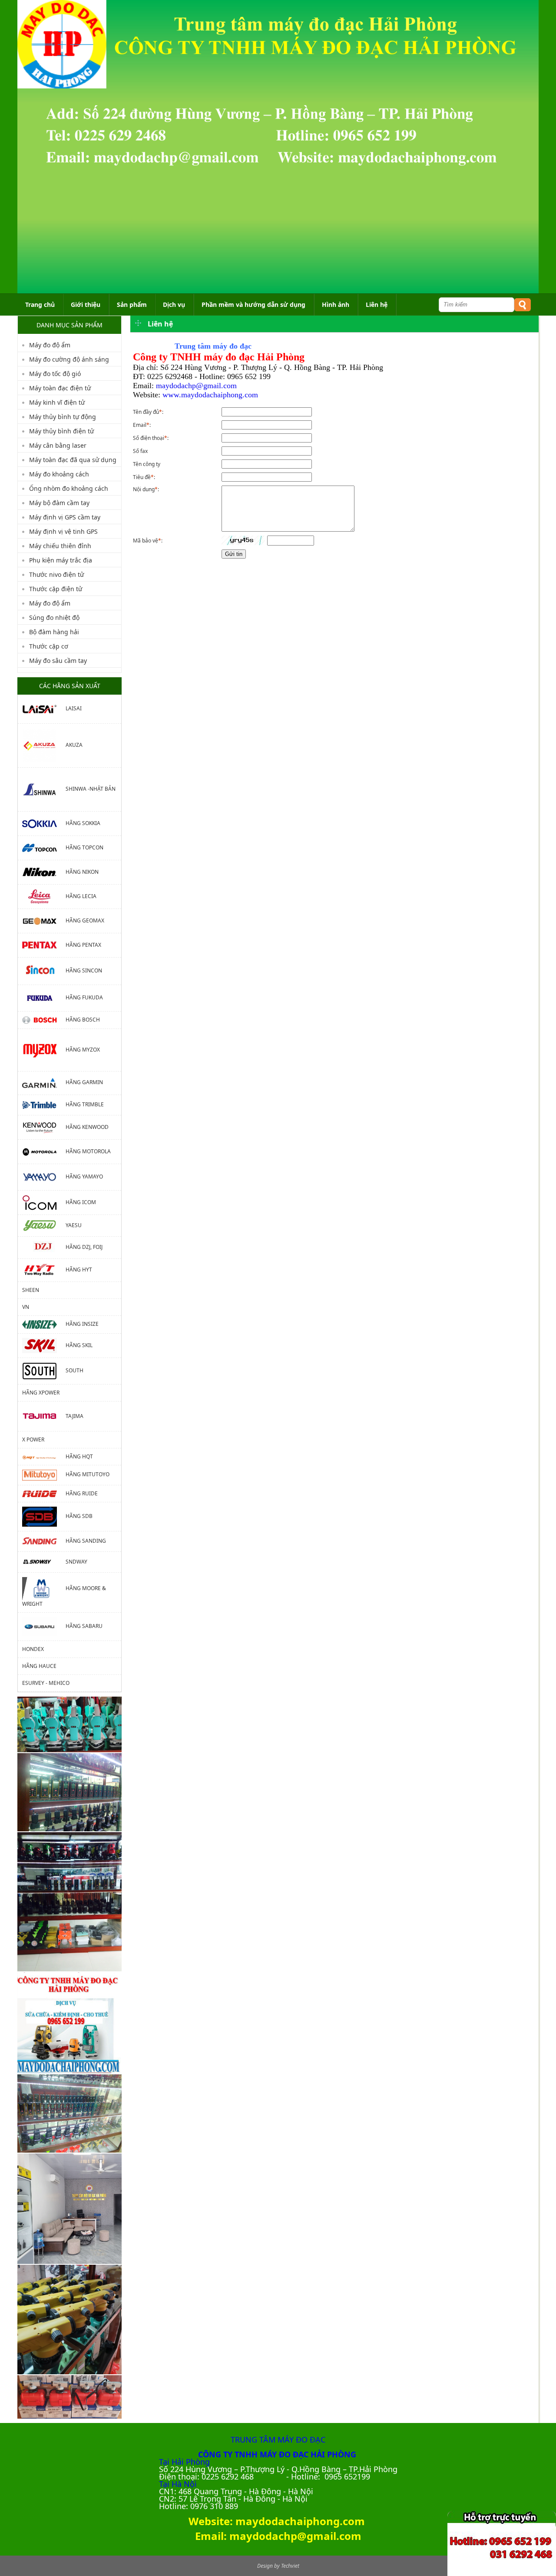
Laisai (74, 708)
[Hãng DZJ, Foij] (44, 1247)
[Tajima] (44, 1416)
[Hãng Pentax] (44, 945)
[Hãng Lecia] (44, 896)
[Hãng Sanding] (44, 1541)
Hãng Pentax (83, 945)
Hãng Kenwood (87, 1127)
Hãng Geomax (85, 920)
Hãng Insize (82, 1324)
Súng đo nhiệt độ (54, 617)
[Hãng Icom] (44, 1202)
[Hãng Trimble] (44, 1104)
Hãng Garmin (84, 1083)
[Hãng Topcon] (44, 847)
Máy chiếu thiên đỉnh (60, 546)
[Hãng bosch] (44, 1020)
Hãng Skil (79, 1345)
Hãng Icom (81, 1202)
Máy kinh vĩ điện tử (57, 402)
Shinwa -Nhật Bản (91, 789)
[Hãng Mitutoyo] (44, 1475)
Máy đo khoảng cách (59, 474)
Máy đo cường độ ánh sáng (69, 359)
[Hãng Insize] (44, 1324)
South (74, 1370)
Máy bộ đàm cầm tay (59, 503)
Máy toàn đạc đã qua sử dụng (73, 460)
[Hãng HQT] (44, 1456)
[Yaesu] (44, 1225)
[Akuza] (44, 745)
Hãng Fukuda (84, 997)
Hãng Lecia (81, 896)
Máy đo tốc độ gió (55, 374)
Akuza (74, 745)
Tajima (74, 1416)
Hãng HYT (79, 1270)
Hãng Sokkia (83, 823)
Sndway (76, 1562)
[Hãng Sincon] (44, 970)
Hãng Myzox (83, 1050)
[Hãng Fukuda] (44, 997)
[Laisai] (44, 708)
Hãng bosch (83, 1020)
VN (26, 1307)
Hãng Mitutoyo (88, 1475)
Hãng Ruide (82, 1493)
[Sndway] (44, 1562)
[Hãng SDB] (44, 1516)
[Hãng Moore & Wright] (44, 1588)
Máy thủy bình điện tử (61, 431)
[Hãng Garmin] (44, 1083)
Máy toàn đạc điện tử (60, 388)
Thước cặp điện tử (56, 589)
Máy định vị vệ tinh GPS (63, 531)
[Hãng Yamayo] (44, 1177)
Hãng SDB (79, 1516)
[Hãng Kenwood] (44, 1127)
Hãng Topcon (84, 847)
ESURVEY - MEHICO (46, 1683)
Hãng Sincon (84, 970)
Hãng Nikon (82, 872)
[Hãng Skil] (44, 1345)
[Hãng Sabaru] (44, 1626)
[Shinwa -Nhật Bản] (44, 789)
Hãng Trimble (85, 1104)
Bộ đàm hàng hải (54, 632)
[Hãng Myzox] (44, 1050)
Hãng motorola (88, 1151)
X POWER (33, 1439)
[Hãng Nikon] (44, 872)
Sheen (31, 1290)
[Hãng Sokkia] (44, 823)
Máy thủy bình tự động (63, 417)
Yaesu (74, 1225)
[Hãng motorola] (44, 1151)
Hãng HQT (79, 1456)
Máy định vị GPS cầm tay (65, 517)
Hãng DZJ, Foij (84, 1247)
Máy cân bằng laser (58, 445)
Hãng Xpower (41, 1393)
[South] (44, 1370)
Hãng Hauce (39, 1666)
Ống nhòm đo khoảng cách (69, 488)
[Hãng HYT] (44, 1270)
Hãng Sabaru (84, 1626)
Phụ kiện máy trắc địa (61, 560)
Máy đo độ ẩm (50, 345)
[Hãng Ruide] (44, 1493)
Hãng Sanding (86, 1541)
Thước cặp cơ (49, 646)
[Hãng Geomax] (44, 920)
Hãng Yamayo (84, 1177)
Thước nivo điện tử (56, 574)
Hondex (33, 1649)
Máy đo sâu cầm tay (58, 661)
